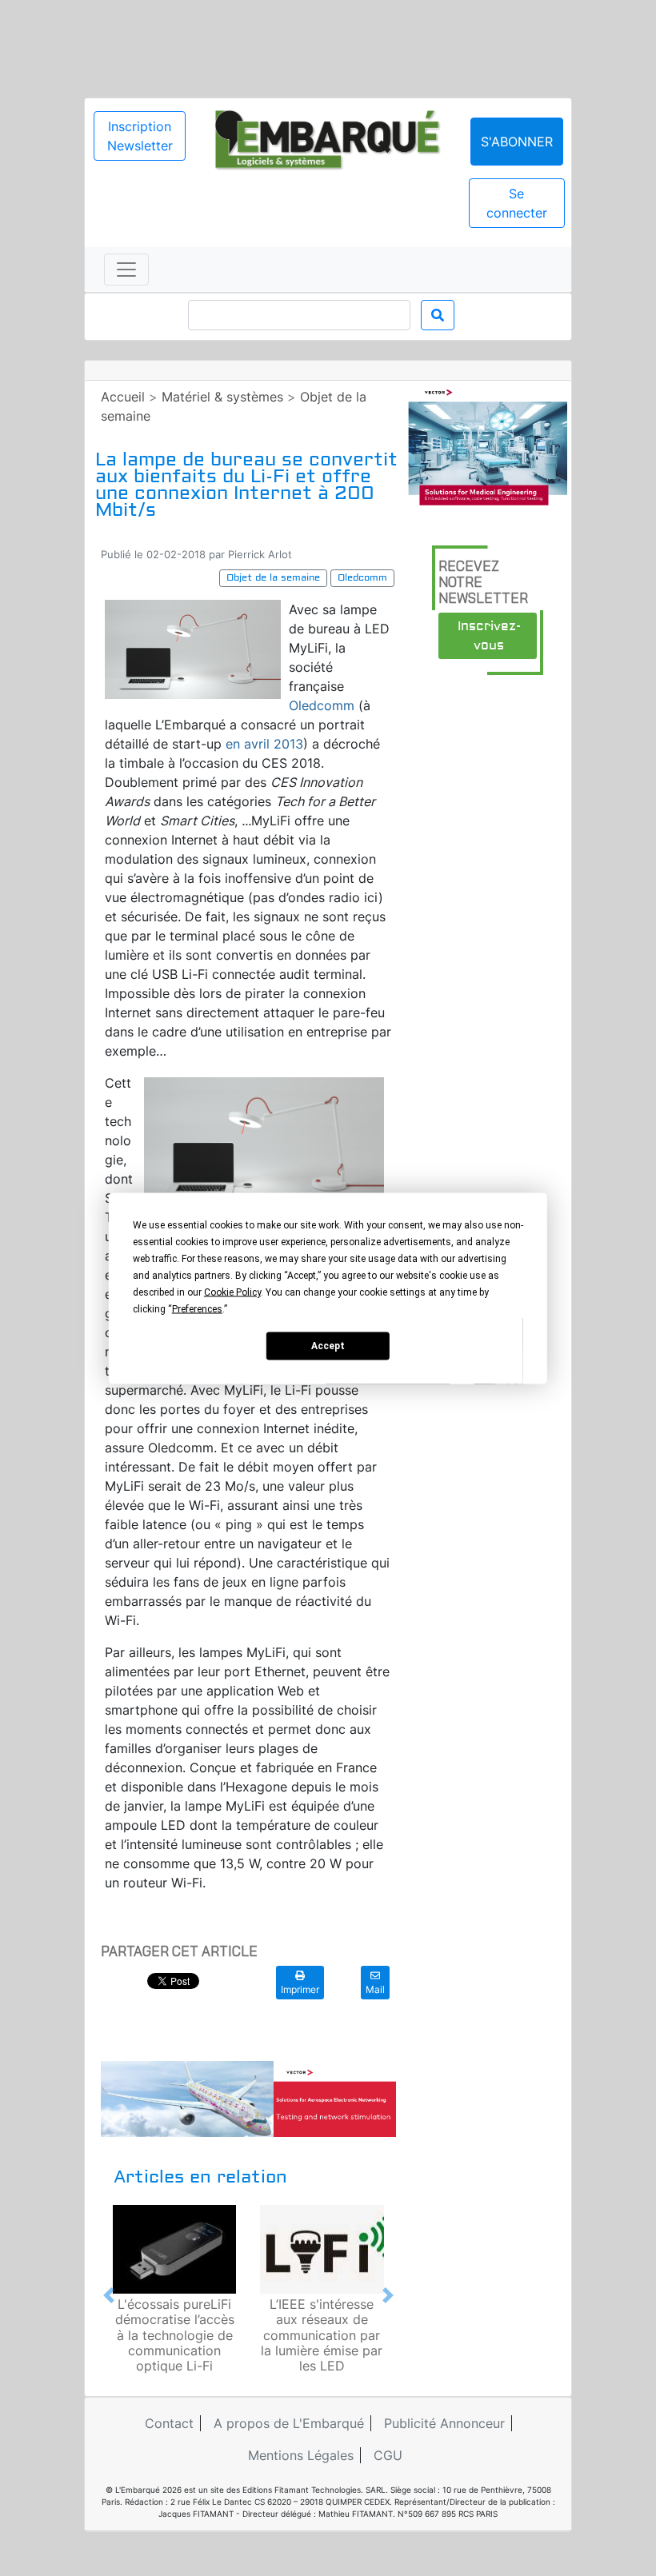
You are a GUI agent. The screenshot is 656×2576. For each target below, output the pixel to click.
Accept (328, 1346)
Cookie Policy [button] (232, 1292)
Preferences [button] (197, 1308)
